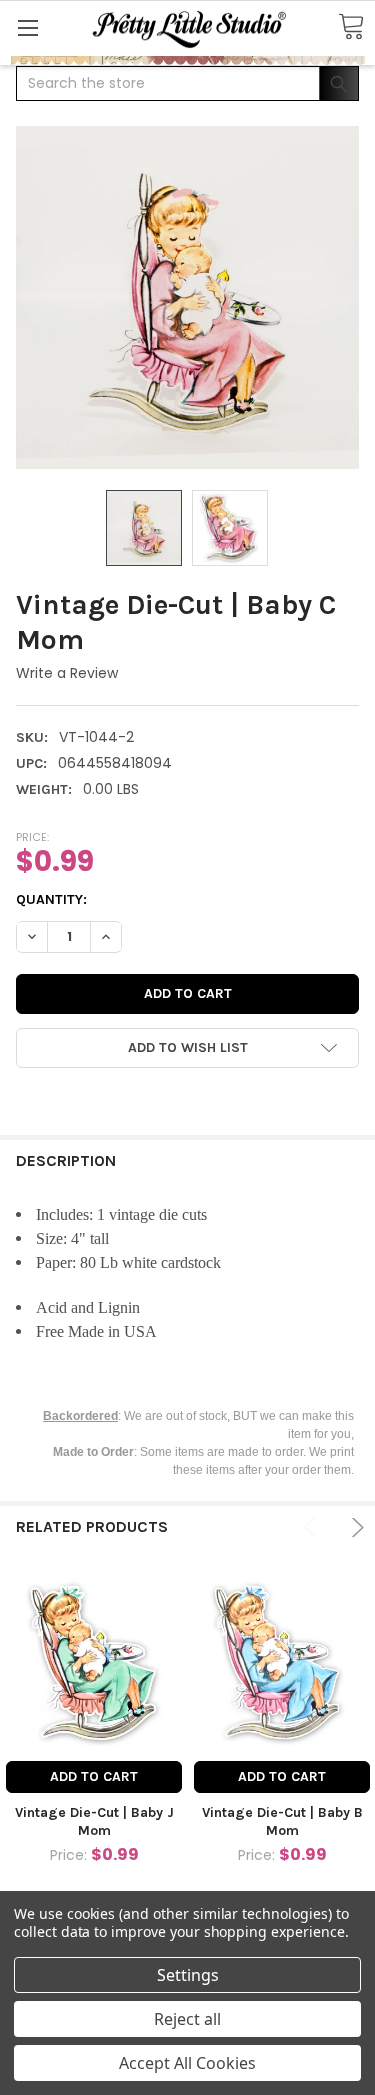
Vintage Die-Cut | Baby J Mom (94, 1821)
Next (354, 1527)
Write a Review (67, 673)
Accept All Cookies (187, 2063)
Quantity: (51, 899)
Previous (313, 1527)
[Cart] (351, 27)
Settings (188, 1975)
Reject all (187, 2019)
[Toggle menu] (27, 27)
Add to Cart (94, 1776)
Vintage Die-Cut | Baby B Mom (282, 1821)
